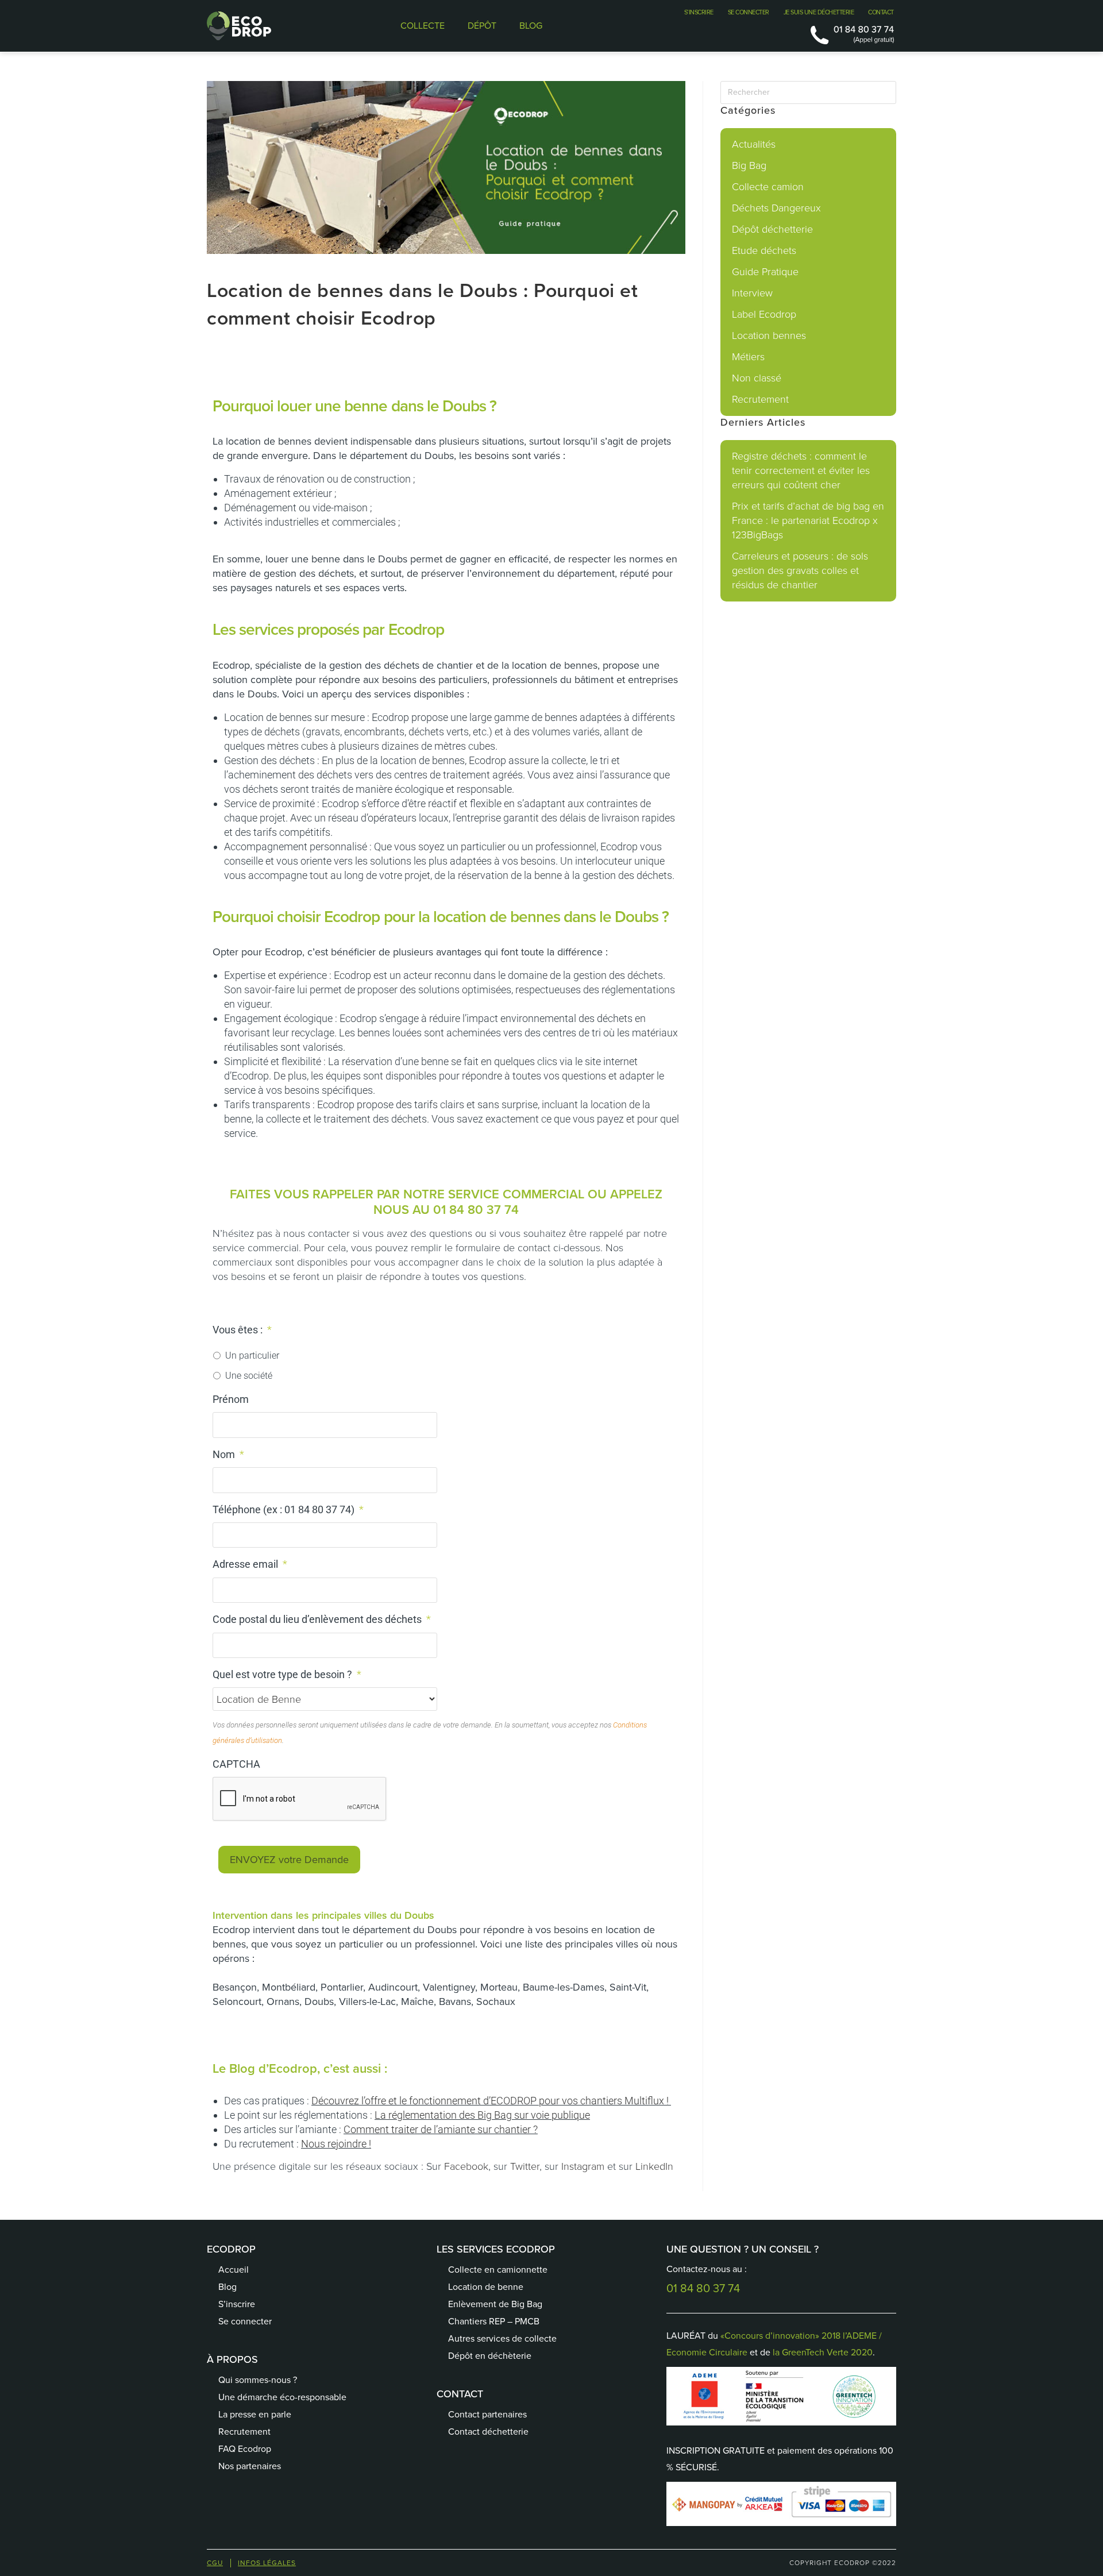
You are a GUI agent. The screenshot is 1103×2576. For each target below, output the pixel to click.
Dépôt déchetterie (772, 229)
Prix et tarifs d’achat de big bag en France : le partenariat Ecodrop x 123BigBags (808, 520)
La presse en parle (255, 2414)
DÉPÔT (482, 26)
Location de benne (486, 2287)
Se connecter (245, 2321)
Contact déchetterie (488, 2432)
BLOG (531, 26)
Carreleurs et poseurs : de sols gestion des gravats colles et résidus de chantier (800, 570)
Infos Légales (267, 2563)
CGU (215, 2563)
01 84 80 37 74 (476, 1210)
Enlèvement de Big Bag (495, 2304)
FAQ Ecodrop (245, 2449)
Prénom (231, 1399)
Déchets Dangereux (776, 208)
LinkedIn (654, 2166)
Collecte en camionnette (498, 2270)
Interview (752, 293)
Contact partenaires (487, 2414)
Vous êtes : (242, 1330)
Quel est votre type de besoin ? (287, 1674)
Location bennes (769, 336)
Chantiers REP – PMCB (494, 2321)
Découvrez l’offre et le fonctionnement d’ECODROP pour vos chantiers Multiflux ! (491, 2101)
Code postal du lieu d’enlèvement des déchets (322, 1619)
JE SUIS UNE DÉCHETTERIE (819, 12)
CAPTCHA (236, 1764)
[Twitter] (485, 2469)
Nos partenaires (250, 2466)
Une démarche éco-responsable (282, 2397)
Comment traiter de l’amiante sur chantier (437, 2129)
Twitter (525, 2166)
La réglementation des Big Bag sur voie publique (482, 2115)
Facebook (466, 2166)
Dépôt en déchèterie (490, 2356)
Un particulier (252, 1356)
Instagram (583, 2166)
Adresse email (250, 1564)
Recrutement (760, 399)
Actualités (754, 144)
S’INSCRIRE (699, 12)
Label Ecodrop (764, 314)
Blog (227, 2287)
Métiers (748, 357)
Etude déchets (764, 250)
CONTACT (881, 12)
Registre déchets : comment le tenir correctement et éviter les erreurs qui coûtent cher (801, 471)
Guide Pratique (765, 272)
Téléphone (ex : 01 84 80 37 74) (288, 1509)
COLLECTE (423, 26)
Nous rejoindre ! (336, 2144)
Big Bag (749, 165)
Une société (249, 1376)
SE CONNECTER (749, 12)
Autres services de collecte (502, 2338)
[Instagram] (543, 2469)
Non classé (757, 378)
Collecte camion (768, 187)
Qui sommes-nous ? (258, 2380)
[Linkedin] (514, 2469)
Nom (228, 1454)
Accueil (234, 2270)
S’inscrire (237, 2304)
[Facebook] (457, 2469)
